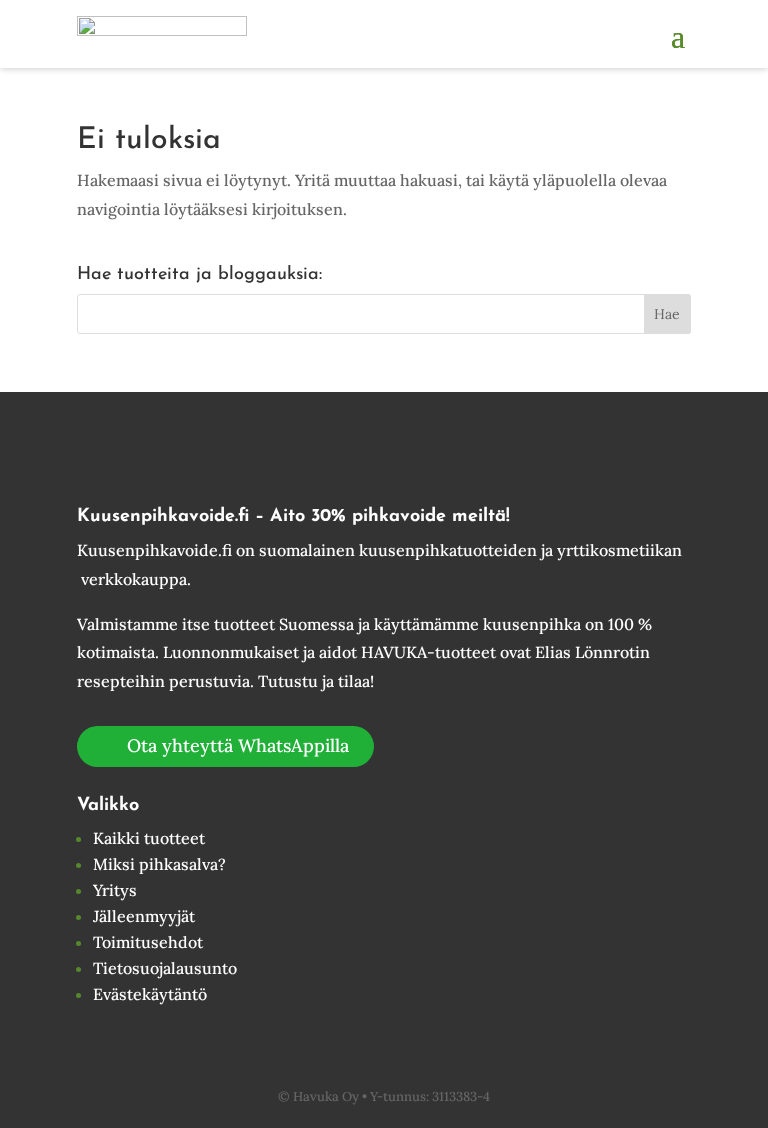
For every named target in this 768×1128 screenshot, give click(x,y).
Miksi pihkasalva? (159, 864)
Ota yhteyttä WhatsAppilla (238, 745)
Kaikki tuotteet (149, 838)
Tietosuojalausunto (165, 968)
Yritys (115, 890)
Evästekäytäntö (150, 994)
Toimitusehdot (148, 942)
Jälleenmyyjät (144, 916)
